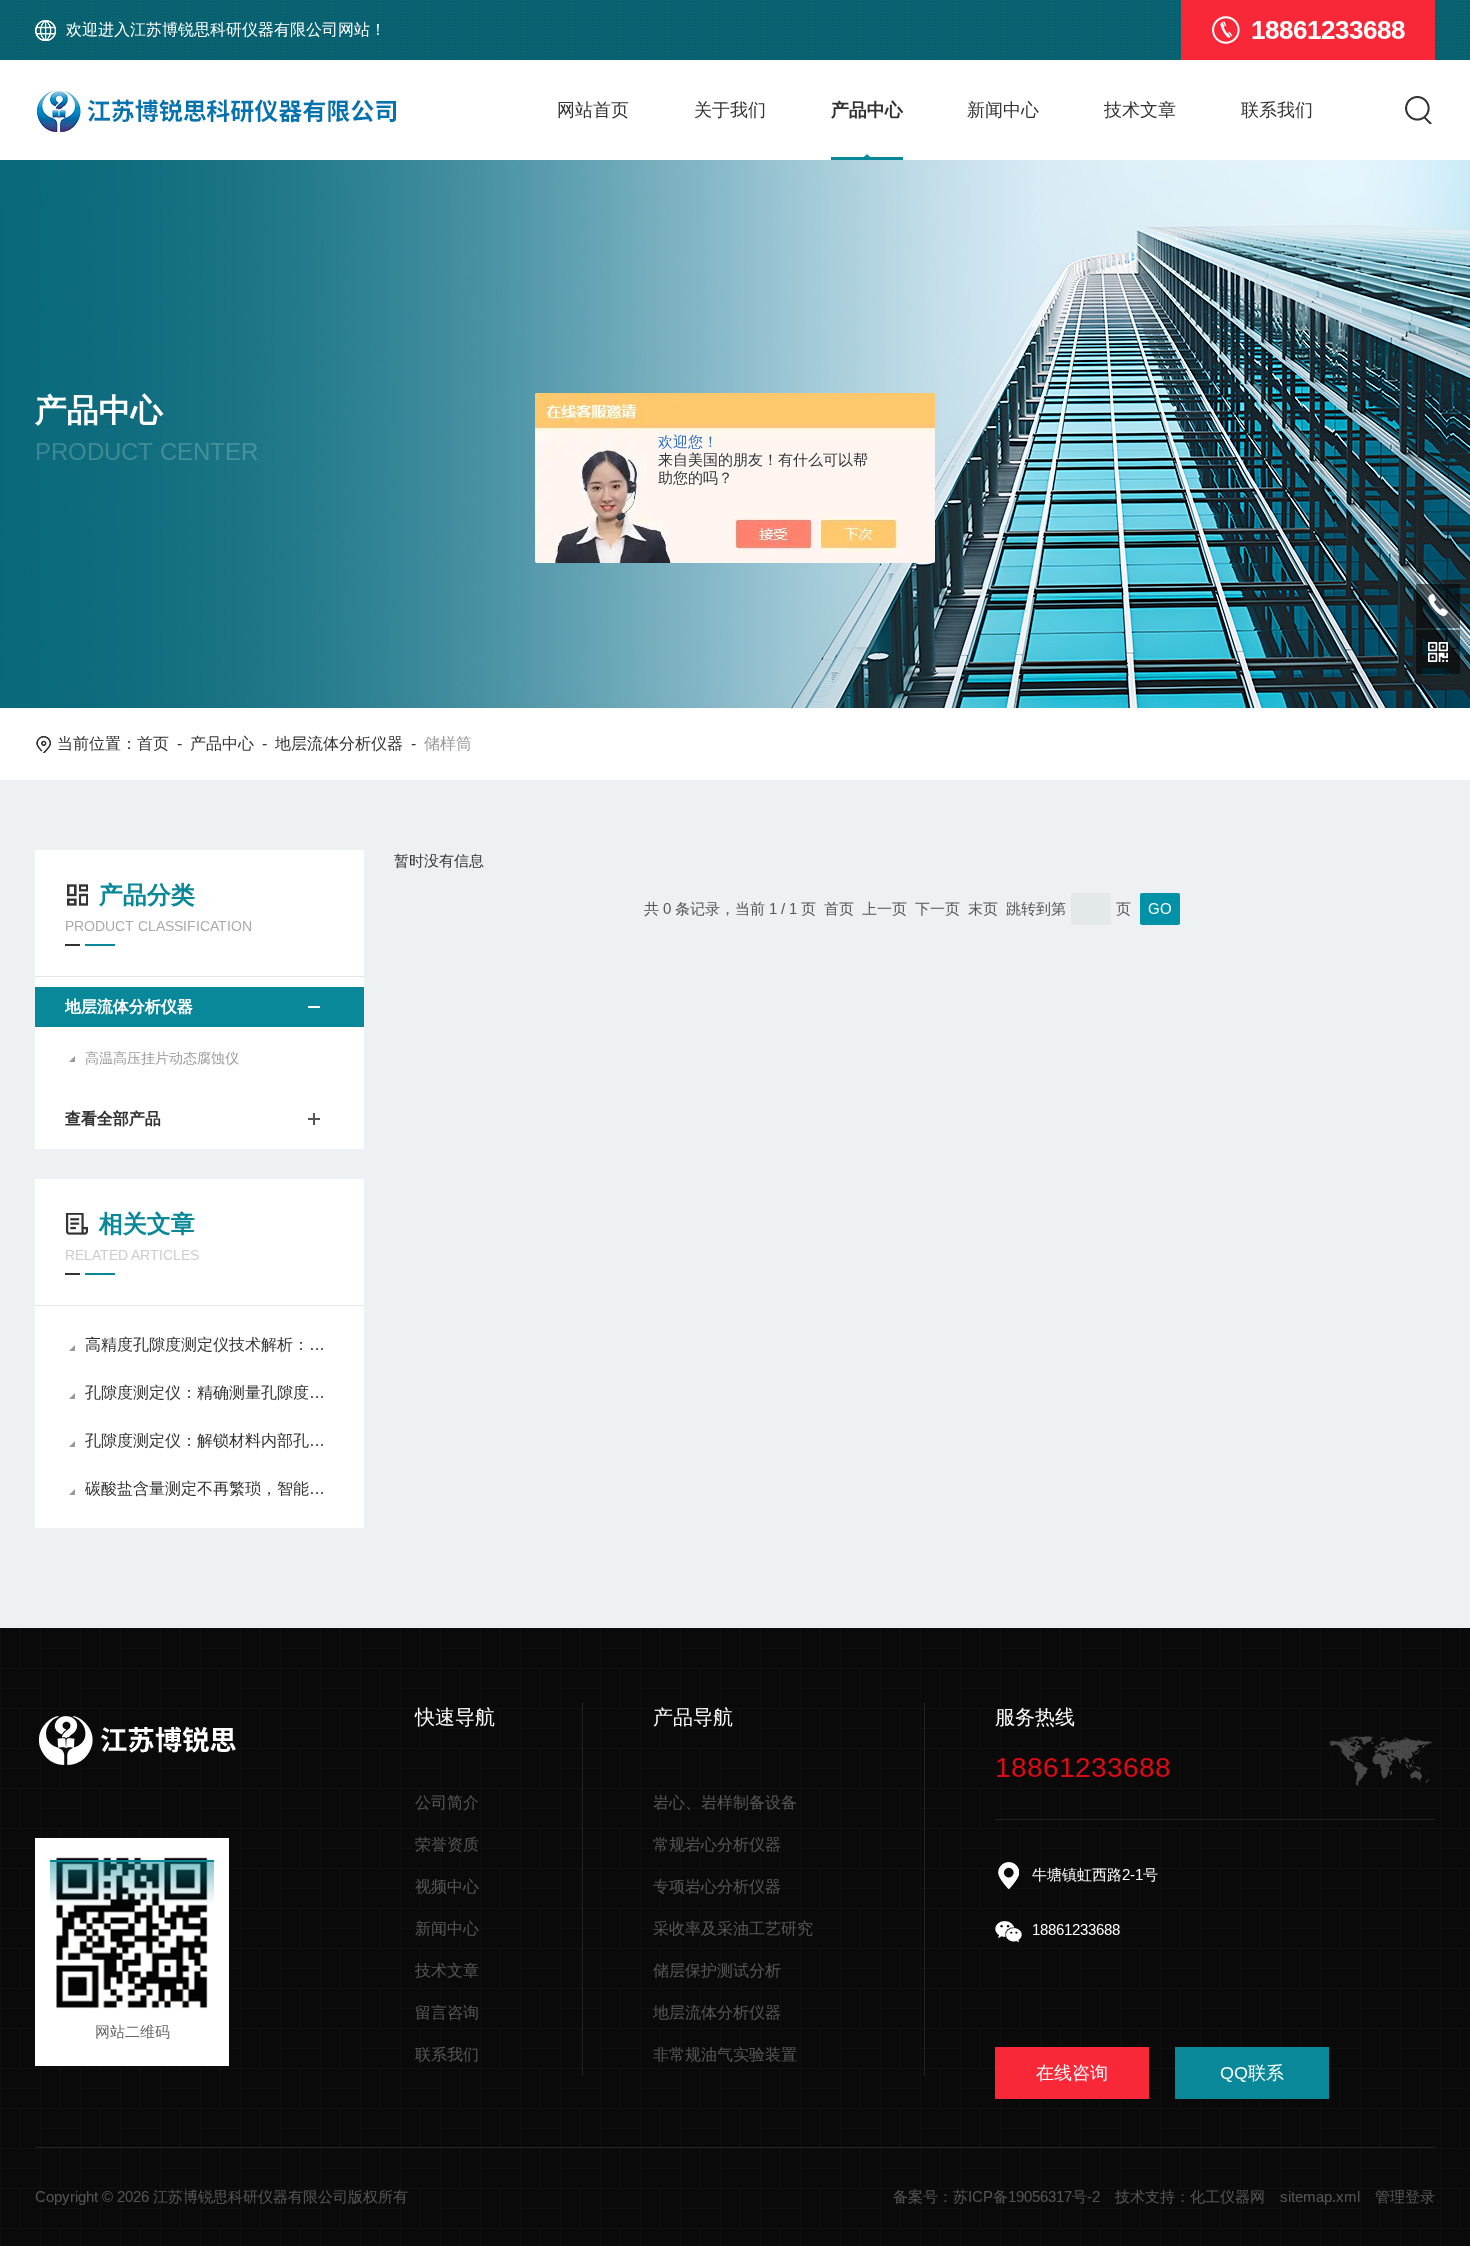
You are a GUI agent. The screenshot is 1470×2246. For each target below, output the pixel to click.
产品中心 (867, 110)
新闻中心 (1003, 110)
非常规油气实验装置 (725, 2054)
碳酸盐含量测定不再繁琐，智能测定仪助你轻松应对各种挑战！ (209, 1488)
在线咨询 (1072, 2073)
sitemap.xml (1320, 2196)
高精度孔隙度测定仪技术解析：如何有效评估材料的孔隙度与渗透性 (209, 1344)
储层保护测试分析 (717, 1970)
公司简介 (447, 1802)
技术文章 (1140, 110)
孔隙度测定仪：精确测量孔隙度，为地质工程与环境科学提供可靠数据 (209, 1392)
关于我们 (730, 110)
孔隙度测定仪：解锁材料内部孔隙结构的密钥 (209, 1440)
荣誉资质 (447, 1844)
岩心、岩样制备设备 (725, 1802)
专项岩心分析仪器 (717, 1886)
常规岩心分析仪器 (717, 1844)
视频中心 (447, 1886)
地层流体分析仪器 (339, 743)
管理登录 (1405, 2196)
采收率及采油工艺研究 (733, 1928)
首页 (153, 743)
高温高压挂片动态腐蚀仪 (162, 1058)
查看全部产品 (113, 1118)
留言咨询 (447, 2012)
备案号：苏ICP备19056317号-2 (996, 2196)
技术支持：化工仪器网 (1190, 2196)
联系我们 (1277, 110)
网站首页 (593, 110)
